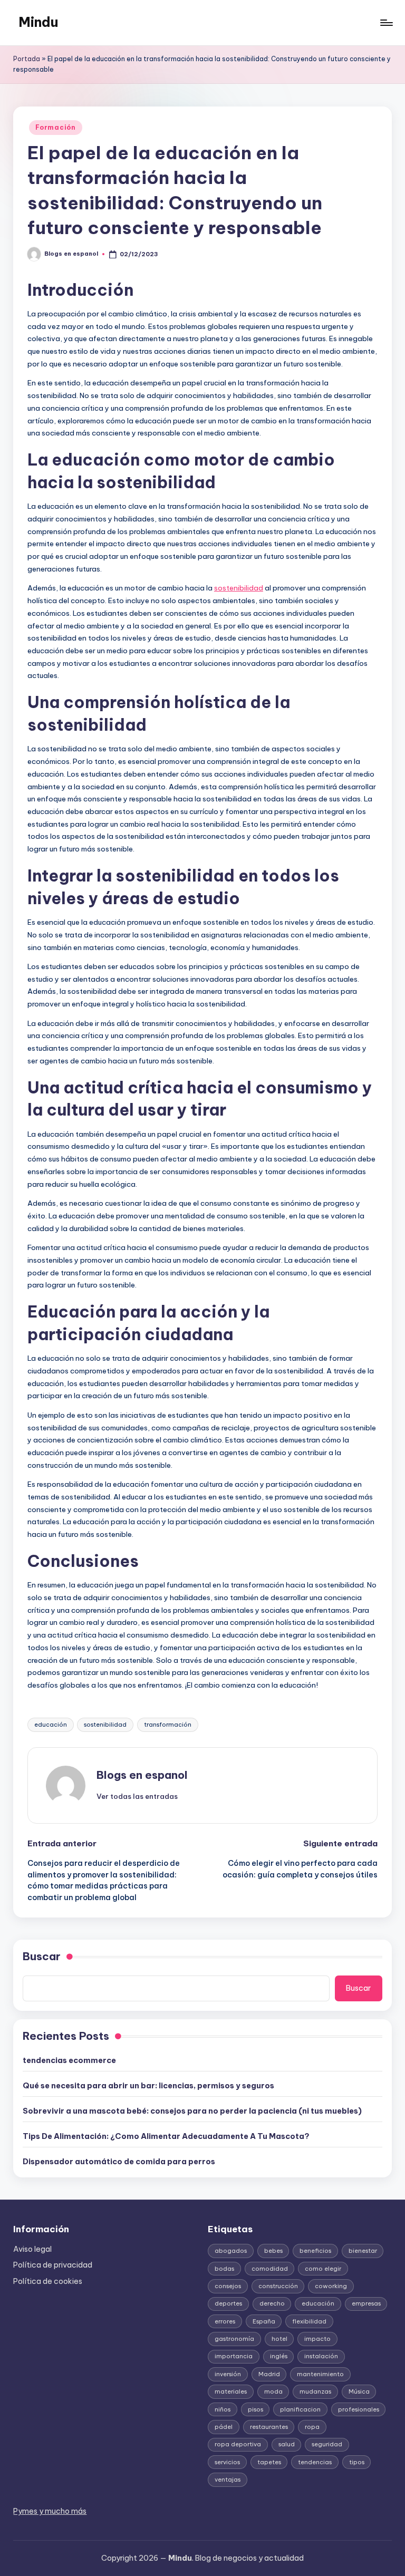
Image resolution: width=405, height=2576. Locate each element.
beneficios (315, 2251)
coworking (331, 2286)
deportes (228, 2303)
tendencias (315, 2462)
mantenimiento (320, 2374)
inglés (279, 2356)
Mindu (38, 22)
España (264, 2321)
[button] (137, 1796)
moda (273, 2391)
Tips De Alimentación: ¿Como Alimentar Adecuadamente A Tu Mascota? (166, 2136)
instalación (321, 2356)
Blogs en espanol (142, 1775)
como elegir (323, 2269)
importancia (234, 2356)
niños (223, 2409)
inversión (228, 2374)
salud (287, 2444)
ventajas (228, 2480)
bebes (273, 2251)
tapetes (269, 2462)
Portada (27, 59)
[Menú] (386, 23)
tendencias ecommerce (69, 2060)
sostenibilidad (239, 588)
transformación (168, 1725)
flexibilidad (309, 2321)
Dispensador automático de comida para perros (119, 2162)
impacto (317, 2339)
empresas (366, 2303)
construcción (278, 2286)
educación (51, 1725)
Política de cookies (48, 2281)
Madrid (269, 2374)
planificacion (300, 2409)
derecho (272, 2303)
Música (359, 2391)
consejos (228, 2286)
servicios (227, 2462)
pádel (224, 2427)
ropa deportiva (238, 2444)
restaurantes (269, 2427)
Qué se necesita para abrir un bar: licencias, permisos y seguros (148, 2086)
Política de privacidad (53, 2265)
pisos (255, 2409)
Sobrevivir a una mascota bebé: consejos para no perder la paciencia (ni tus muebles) (192, 2111)
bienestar (363, 2251)
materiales (231, 2391)
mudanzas (315, 2391)
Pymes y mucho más (50, 2511)
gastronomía (234, 2339)
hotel (279, 2339)
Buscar (42, 1956)
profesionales (359, 2409)
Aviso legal (32, 2249)
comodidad (270, 2269)
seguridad (327, 2444)
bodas (224, 2269)
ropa (312, 2427)
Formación (55, 127)
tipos (357, 2462)
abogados (231, 2251)
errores (225, 2321)
